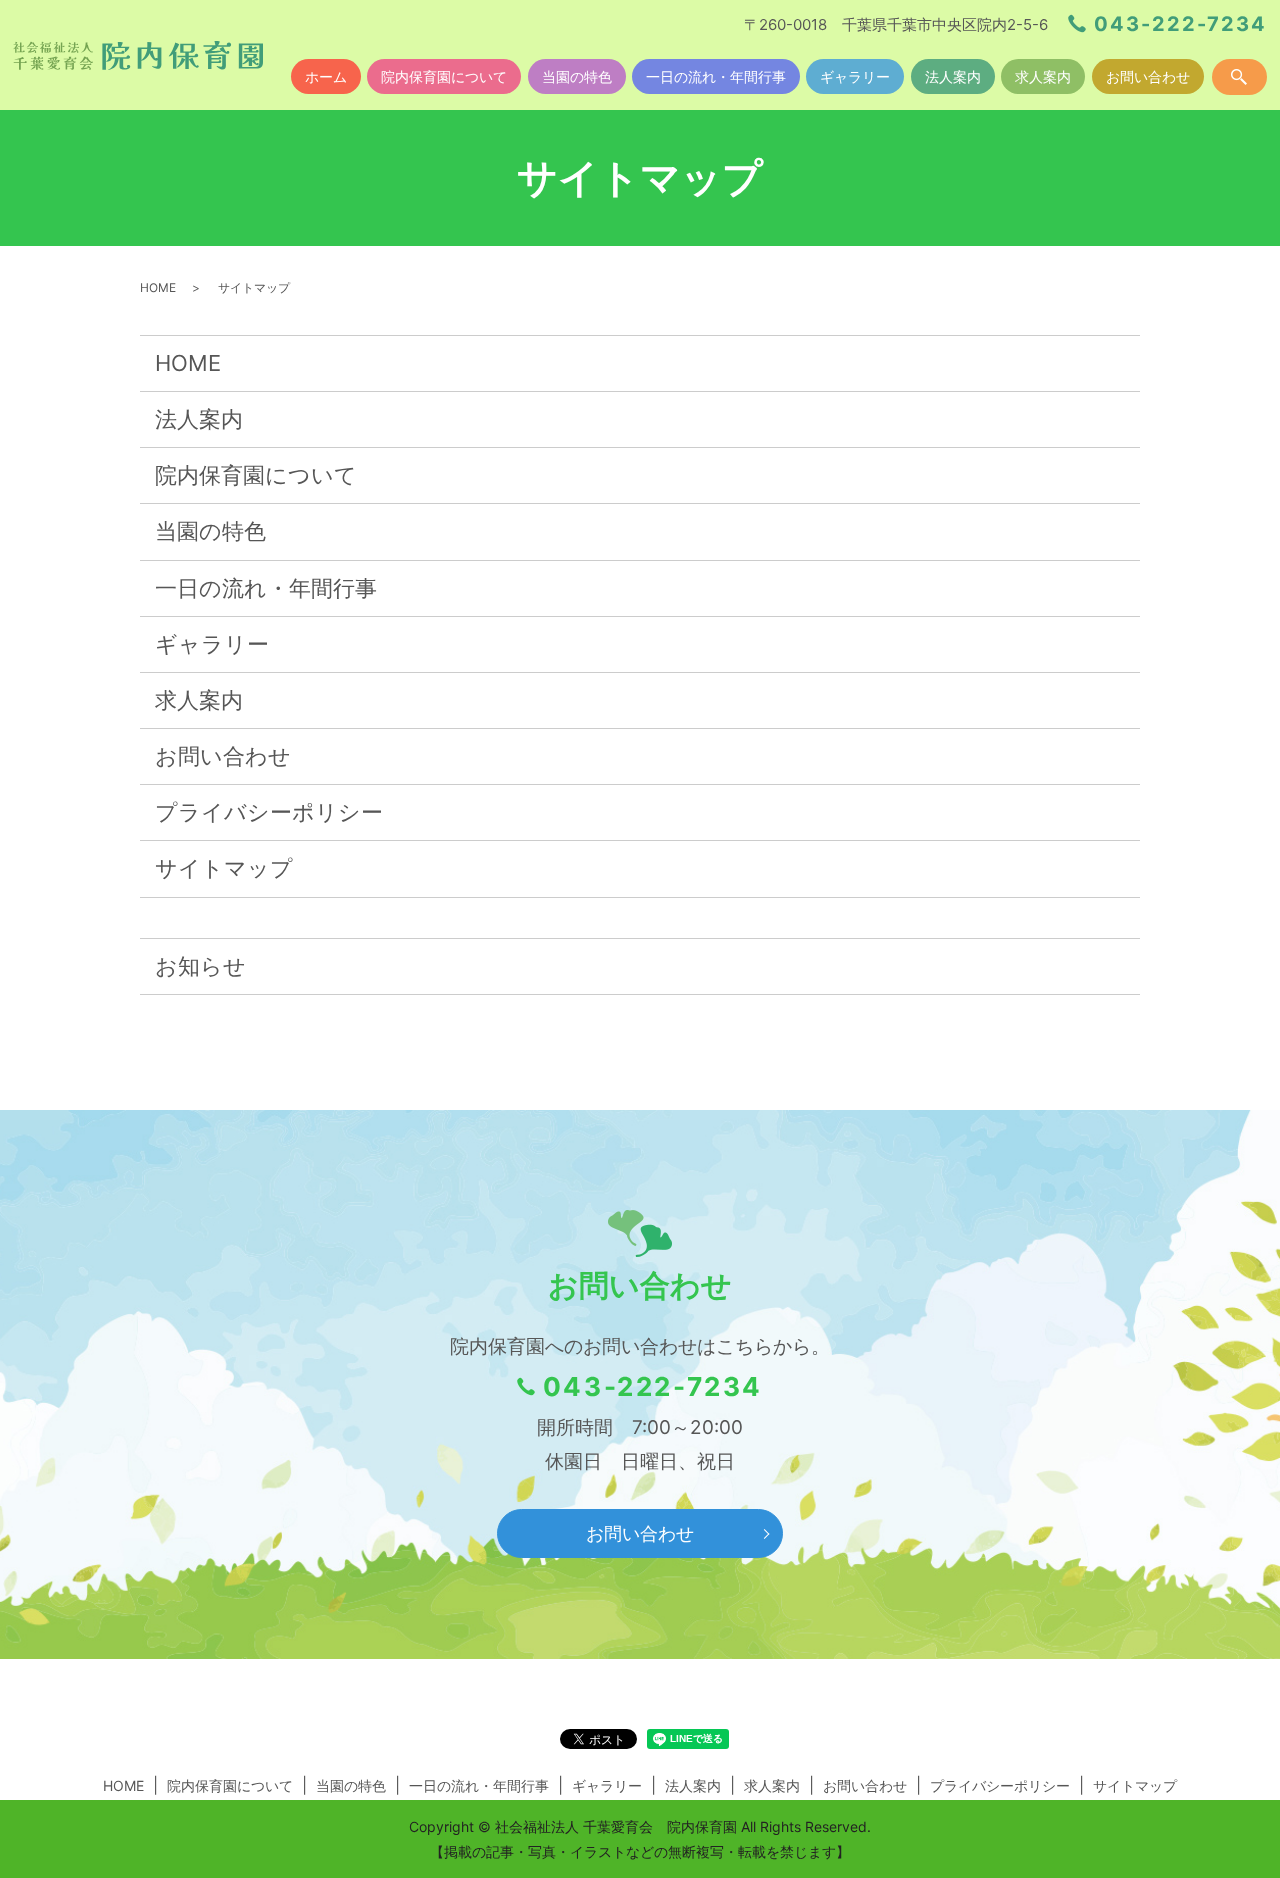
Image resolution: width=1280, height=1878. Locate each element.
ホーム (326, 76)
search (1239, 77)
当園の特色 (577, 76)
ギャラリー (855, 76)
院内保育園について (444, 76)
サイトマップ (224, 868)
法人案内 (953, 76)
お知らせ (200, 966)
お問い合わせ (1148, 76)
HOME (158, 287)
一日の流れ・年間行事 (716, 76)
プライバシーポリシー (269, 812)
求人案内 (1043, 76)
